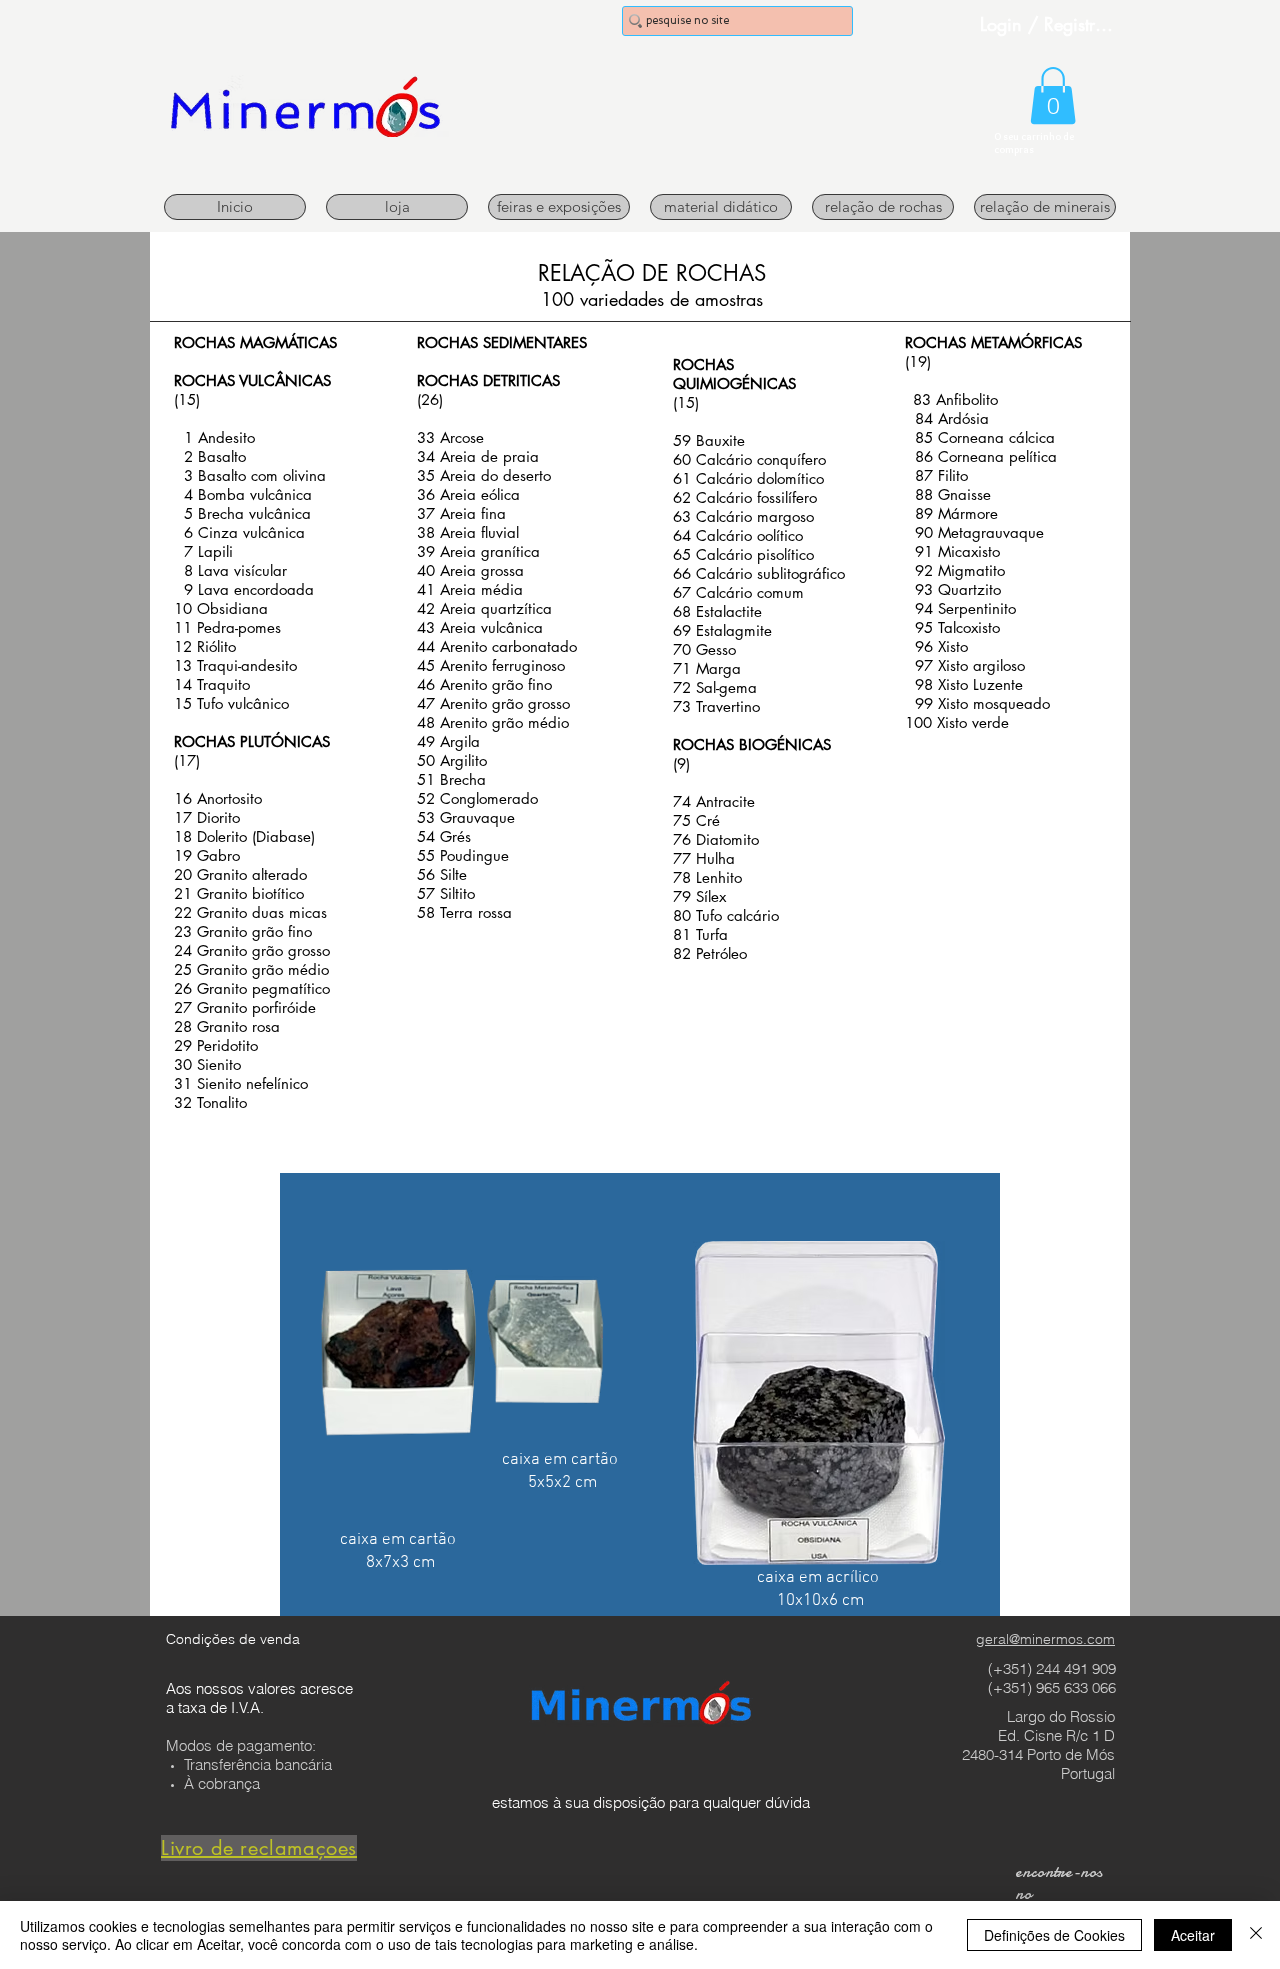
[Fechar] (1256, 1935)
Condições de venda (233, 1639)
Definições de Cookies (1054, 1935)
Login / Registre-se (1049, 24)
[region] (640, 1394)
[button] (1053, 95)
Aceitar (1193, 1935)
